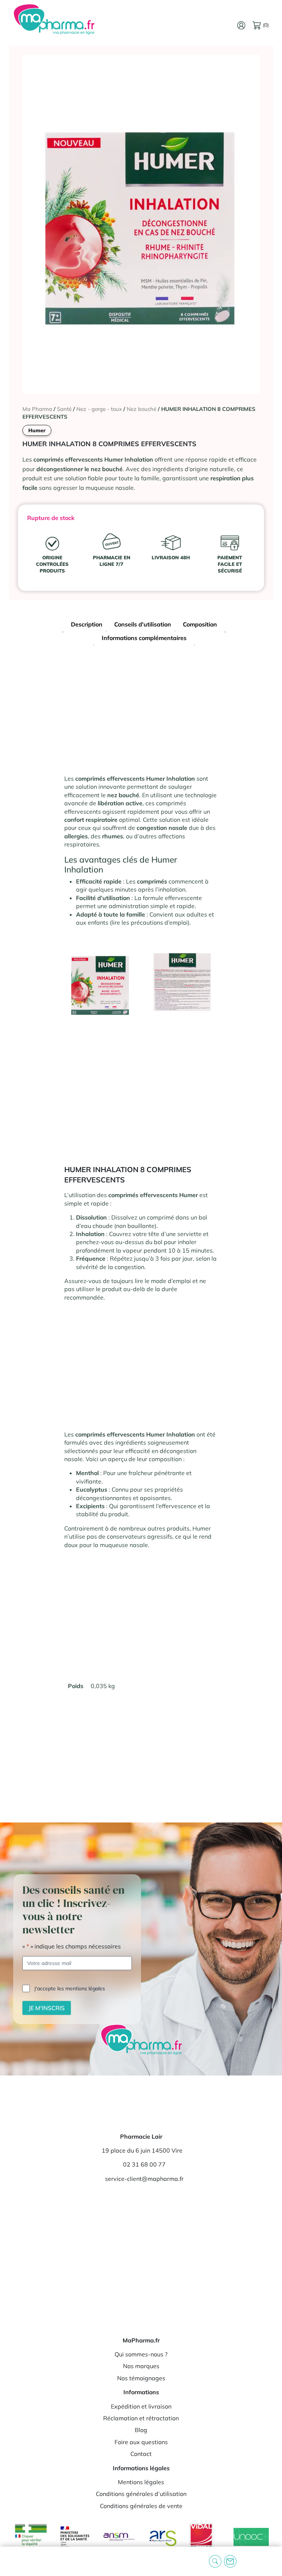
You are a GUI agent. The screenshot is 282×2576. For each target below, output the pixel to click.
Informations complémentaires (144, 638)
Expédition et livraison (141, 2406)
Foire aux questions (141, 2442)
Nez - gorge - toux (99, 409)
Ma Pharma (37, 409)
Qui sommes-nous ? (141, 2354)
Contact (141, 2454)
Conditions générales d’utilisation (141, 2494)
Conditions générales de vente (141, 2506)
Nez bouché (142, 409)
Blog (141, 2430)
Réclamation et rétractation (141, 2418)
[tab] (87, 625)
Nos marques (141, 2366)
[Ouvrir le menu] (11, 2561)
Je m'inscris (47, 2008)
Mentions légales (141, 2482)
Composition (200, 624)
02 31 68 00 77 (144, 2164)
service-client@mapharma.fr (144, 2179)
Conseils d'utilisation (143, 624)
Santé (64, 409)
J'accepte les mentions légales (70, 1988)
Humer (37, 430)
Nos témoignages (141, 2378)
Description (87, 624)
